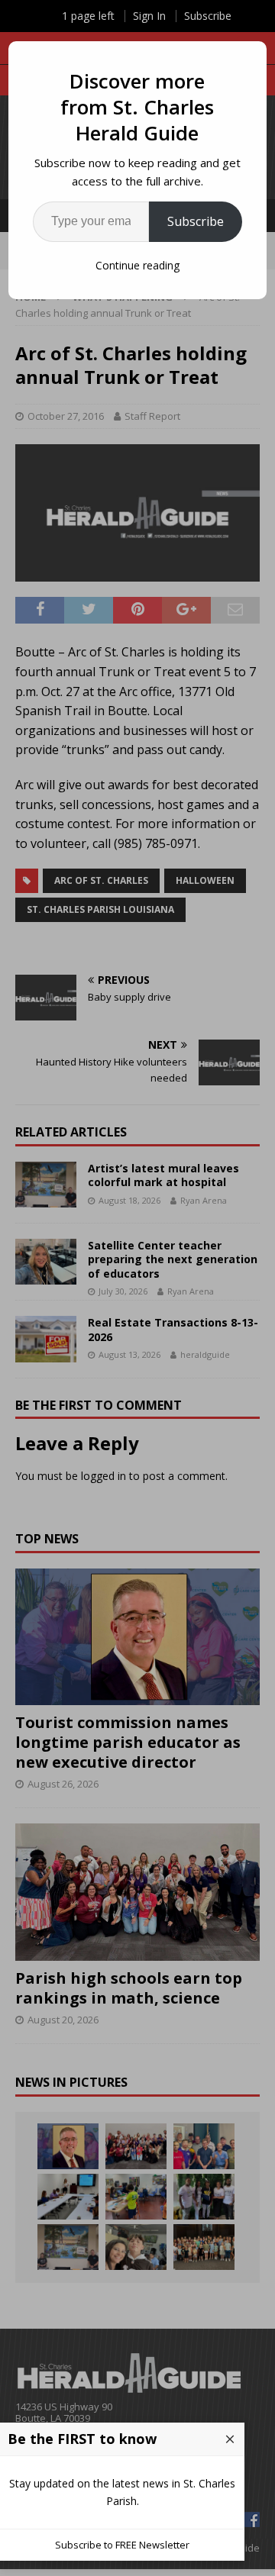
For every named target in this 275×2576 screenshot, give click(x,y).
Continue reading (137, 265)
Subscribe (196, 221)
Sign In (149, 16)
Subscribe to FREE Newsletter (122, 2545)
